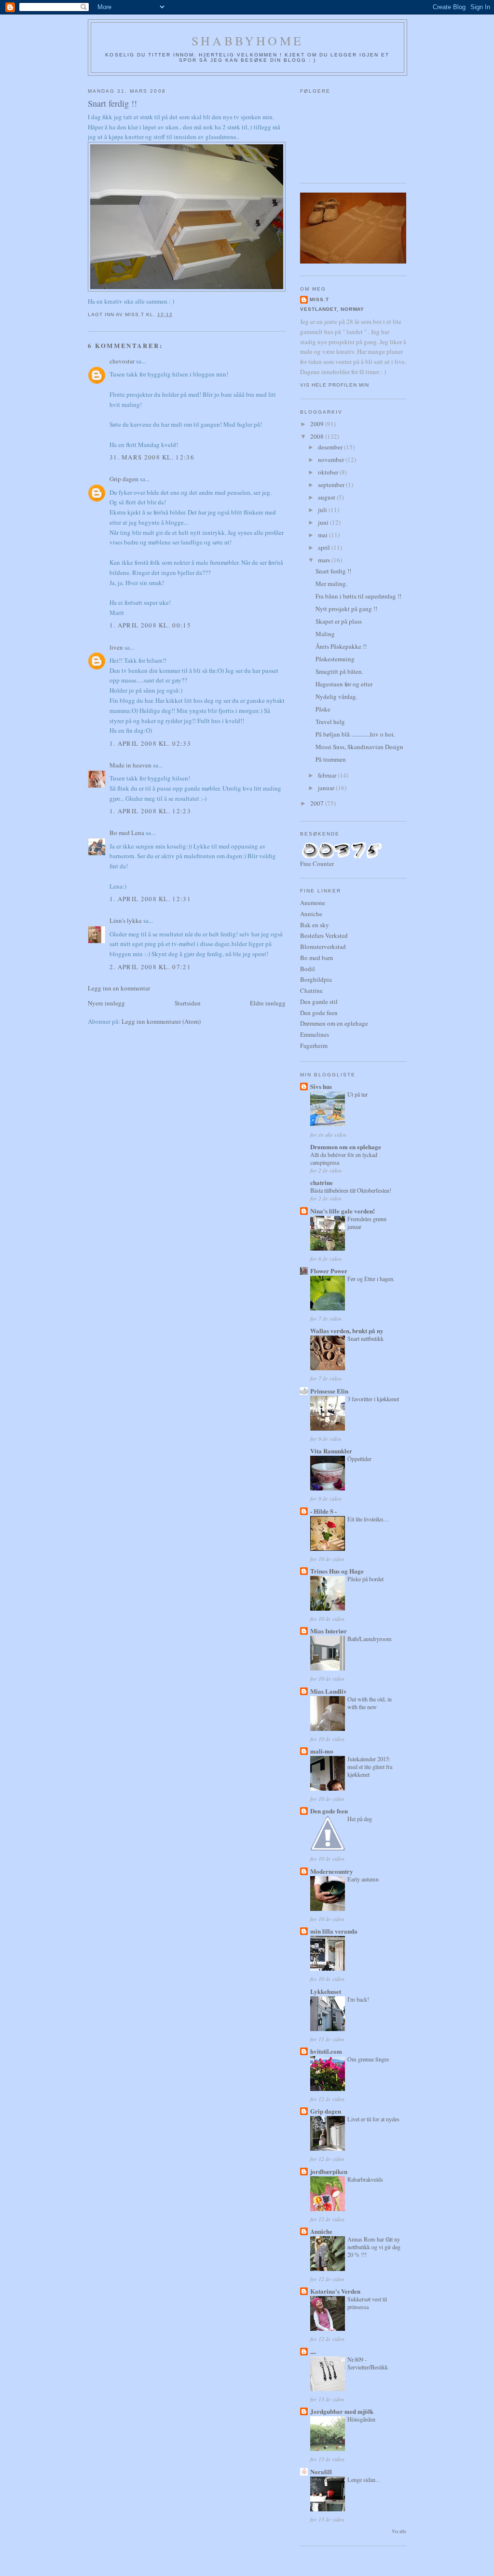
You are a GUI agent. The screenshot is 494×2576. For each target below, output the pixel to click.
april (325, 547)
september (332, 485)
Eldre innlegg (268, 1003)
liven (116, 647)
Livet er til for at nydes (373, 2119)
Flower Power (329, 1271)
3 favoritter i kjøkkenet (373, 1399)
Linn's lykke (126, 920)
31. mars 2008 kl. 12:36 (152, 457)
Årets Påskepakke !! (341, 646)
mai (323, 535)
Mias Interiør (329, 1631)
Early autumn (363, 1879)
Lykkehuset (326, 1991)
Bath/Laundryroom (370, 1639)
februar (328, 775)
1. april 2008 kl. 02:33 (150, 743)
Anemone (313, 903)
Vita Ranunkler (331, 1451)
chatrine (322, 1182)
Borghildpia (316, 979)
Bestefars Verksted (324, 935)
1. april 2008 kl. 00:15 (150, 625)
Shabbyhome (247, 41)
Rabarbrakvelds (365, 2179)
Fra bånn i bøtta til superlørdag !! (358, 596)
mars (325, 560)
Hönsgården (361, 2419)
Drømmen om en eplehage (334, 1023)
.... (313, 2351)
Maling (325, 634)
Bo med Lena (127, 833)
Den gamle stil (319, 1002)
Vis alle (399, 2531)
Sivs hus (321, 1086)
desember (331, 447)
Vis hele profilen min (335, 385)
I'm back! (358, 1999)
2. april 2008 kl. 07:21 (150, 967)
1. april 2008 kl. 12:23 (150, 811)
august (327, 497)
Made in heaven (130, 765)
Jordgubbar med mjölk (342, 2411)
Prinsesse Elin (329, 1391)
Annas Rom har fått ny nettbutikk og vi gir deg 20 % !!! (374, 2247)
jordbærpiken (329, 2171)
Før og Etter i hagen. (371, 1279)
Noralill (321, 2472)
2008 (318, 436)
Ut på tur (357, 1094)
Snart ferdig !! (333, 571)
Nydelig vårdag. (336, 696)
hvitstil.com (326, 2051)
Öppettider (359, 1459)
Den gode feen (319, 1013)
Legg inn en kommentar (119, 988)
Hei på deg (360, 1819)
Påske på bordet (365, 1579)
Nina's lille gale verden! (343, 1211)
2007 (318, 803)
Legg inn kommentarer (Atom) (161, 1021)
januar (327, 788)
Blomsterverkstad (323, 947)
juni (324, 522)
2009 (318, 424)
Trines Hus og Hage (337, 1571)
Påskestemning (335, 659)
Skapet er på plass (339, 621)
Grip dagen (124, 479)
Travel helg (330, 722)
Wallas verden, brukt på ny (347, 1330)
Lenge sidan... (364, 2479)
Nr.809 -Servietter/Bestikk (368, 2363)
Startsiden (188, 1003)
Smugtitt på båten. (339, 671)
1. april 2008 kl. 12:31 (150, 899)
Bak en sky (315, 925)
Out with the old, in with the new (370, 1703)
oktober (329, 472)
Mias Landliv (329, 1691)
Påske (323, 709)
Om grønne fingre (368, 2059)
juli (323, 510)
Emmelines (315, 1034)
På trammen (331, 759)
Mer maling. (331, 584)
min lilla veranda (334, 1931)
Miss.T (319, 299)
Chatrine (311, 990)
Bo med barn (317, 958)
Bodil (308, 969)
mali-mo (322, 1751)
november (332, 460)
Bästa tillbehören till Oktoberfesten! (351, 1190)
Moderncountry (332, 1871)
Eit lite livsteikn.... (368, 1519)
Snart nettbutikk (365, 1338)
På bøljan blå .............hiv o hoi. (355, 734)
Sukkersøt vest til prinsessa (367, 2303)
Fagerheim (314, 1045)
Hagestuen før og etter (344, 684)
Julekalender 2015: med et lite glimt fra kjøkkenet (370, 1767)
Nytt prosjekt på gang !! (346, 609)
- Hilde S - (323, 1511)
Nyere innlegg (106, 1003)
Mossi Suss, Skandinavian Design (359, 747)
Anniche (311, 914)
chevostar (122, 361)
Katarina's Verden (335, 2291)
